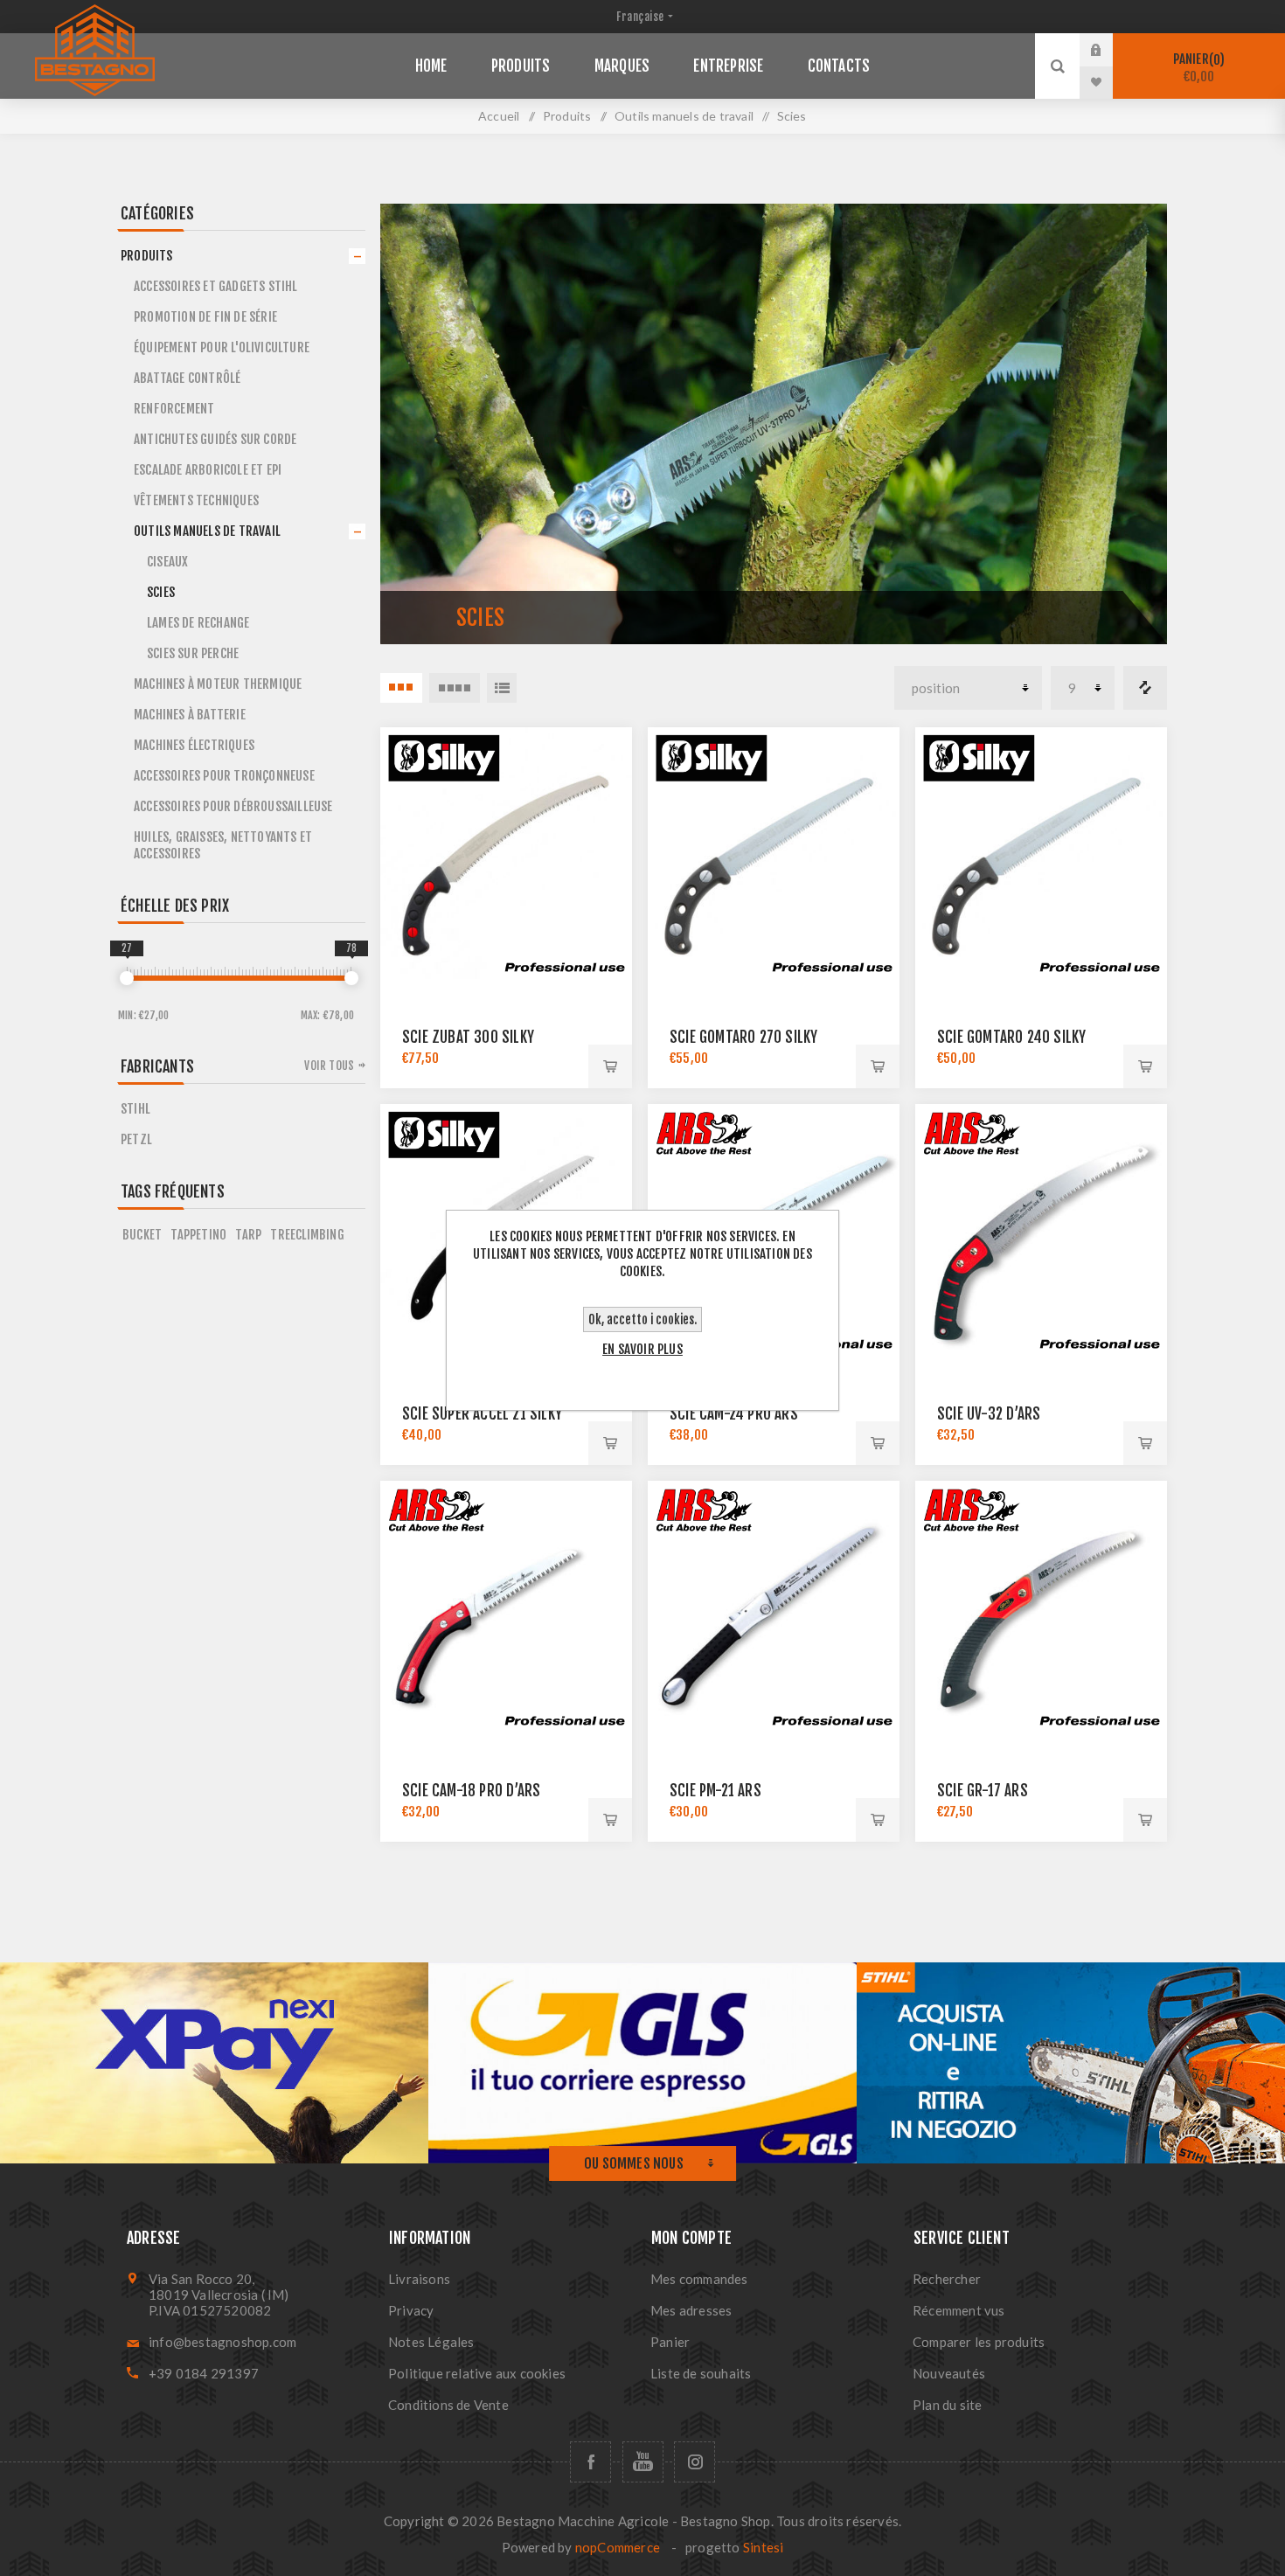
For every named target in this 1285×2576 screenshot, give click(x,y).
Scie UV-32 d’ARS (989, 1414)
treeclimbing (307, 1235)
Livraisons (419, 2279)
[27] (127, 978)
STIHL (135, 1109)
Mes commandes (699, 2279)
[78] (351, 978)
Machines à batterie (190, 715)
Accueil (499, 116)
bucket (142, 1235)
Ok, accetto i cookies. (642, 1319)
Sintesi (763, 2547)
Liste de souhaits (701, 2373)
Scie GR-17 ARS (983, 1791)
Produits (147, 256)
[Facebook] (590, 2462)
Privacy (411, 2310)
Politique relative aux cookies (477, 2373)
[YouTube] (643, 2462)
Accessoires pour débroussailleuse (233, 806)
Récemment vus (959, 2310)
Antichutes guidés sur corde (215, 439)
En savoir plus (642, 1349)
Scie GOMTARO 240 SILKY (1011, 1037)
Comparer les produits (1145, 688)
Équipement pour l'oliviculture (222, 347)
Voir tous (329, 1066)
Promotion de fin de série (205, 317)
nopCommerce (618, 2547)
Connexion (1109, 50)
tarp (248, 1235)
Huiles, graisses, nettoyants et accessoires (223, 845)
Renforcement (174, 409)
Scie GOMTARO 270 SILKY (743, 1037)
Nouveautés (949, 2373)
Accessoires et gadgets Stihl (216, 286)
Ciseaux (167, 562)
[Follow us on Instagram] (695, 2462)
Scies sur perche (193, 653)
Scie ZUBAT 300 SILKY (468, 1037)
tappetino (198, 1235)
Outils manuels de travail (207, 531)
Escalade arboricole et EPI (208, 470)
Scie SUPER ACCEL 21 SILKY (482, 1414)
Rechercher (947, 2279)
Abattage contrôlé (187, 378)
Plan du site (947, 2405)
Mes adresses (691, 2310)
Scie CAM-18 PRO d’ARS (471, 1791)
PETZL (136, 1139)
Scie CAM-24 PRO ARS (734, 1414)
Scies (161, 592)
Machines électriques (194, 745)
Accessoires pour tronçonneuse (224, 776)
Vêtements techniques (196, 500)
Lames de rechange (198, 623)
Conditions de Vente (448, 2405)
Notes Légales (431, 2342)
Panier (1197, 68)
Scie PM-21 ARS (715, 1791)
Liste (502, 688)
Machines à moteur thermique (218, 684)
